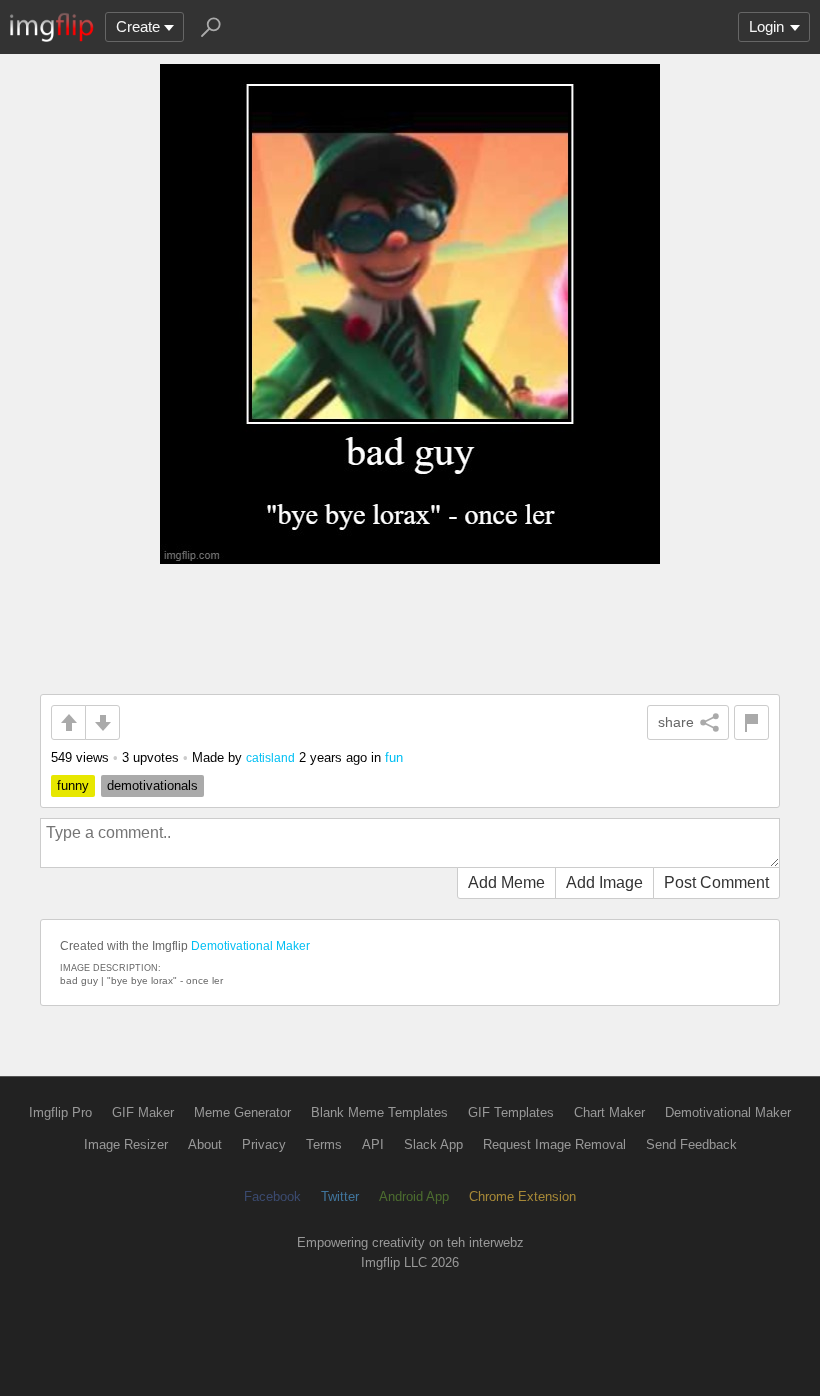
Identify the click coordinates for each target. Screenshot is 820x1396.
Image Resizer (126, 1144)
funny (73, 785)
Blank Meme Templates (379, 1112)
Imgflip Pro (60, 1112)
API (373, 1144)
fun (394, 757)
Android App (414, 1196)
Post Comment (716, 882)
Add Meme (506, 882)
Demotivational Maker (250, 946)
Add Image (604, 882)
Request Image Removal (554, 1144)
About (205, 1144)
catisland (270, 757)
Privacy (264, 1144)
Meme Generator (242, 1112)
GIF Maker (143, 1112)
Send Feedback (691, 1144)
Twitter (340, 1196)
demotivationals (152, 785)
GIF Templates (511, 1112)
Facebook (272, 1196)
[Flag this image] (751, 722)
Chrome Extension (522, 1196)
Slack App (433, 1144)
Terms (324, 1144)
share (676, 722)
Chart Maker (609, 1112)
